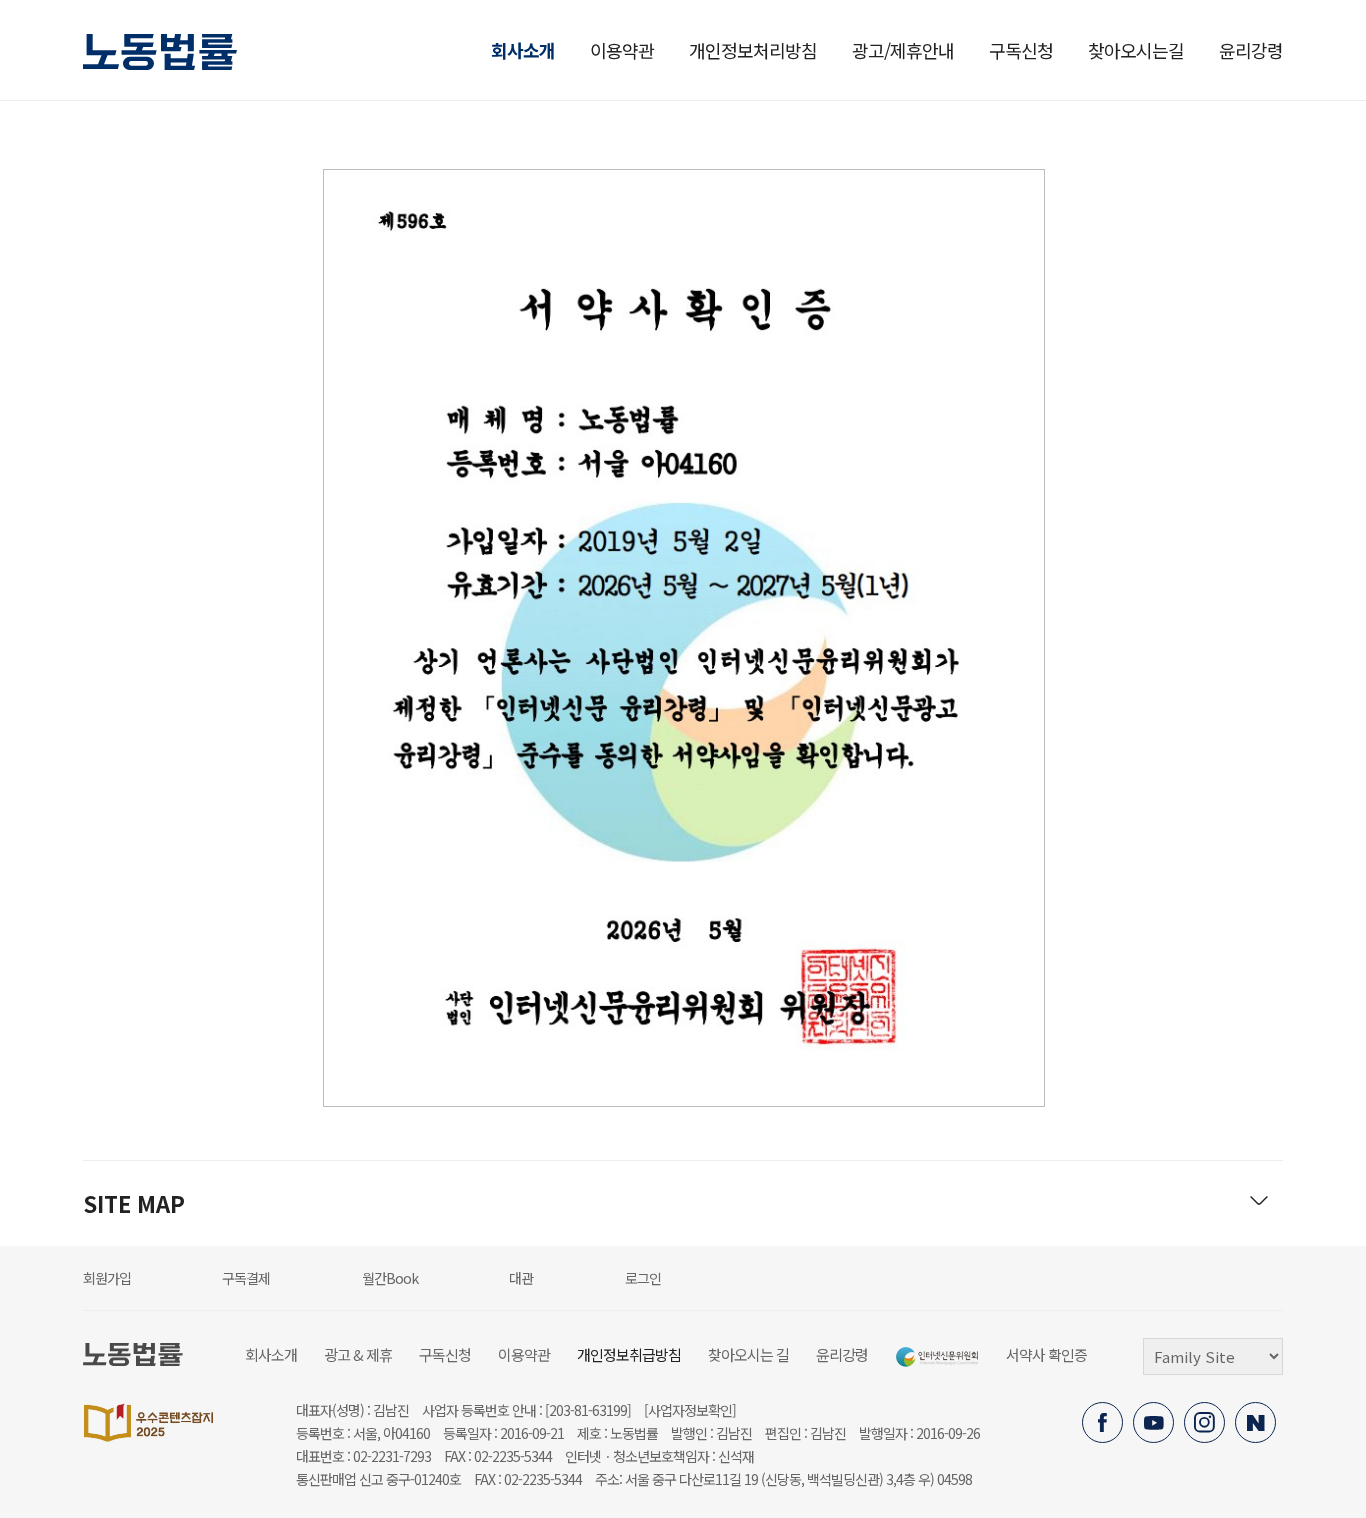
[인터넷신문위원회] (937, 1357)
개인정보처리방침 (753, 50)
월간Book (390, 1278)
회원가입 (107, 1278)
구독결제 (246, 1278)
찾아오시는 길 (748, 1354)
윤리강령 (1251, 50)
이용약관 (622, 50)
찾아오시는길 (1136, 50)
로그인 (643, 1278)
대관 (521, 1278)
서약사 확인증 (1046, 1354)
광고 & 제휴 (358, 1354)
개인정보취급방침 (629, 1354)
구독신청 (1021, 50)
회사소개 (523, 50)
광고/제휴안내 (903, 50)
